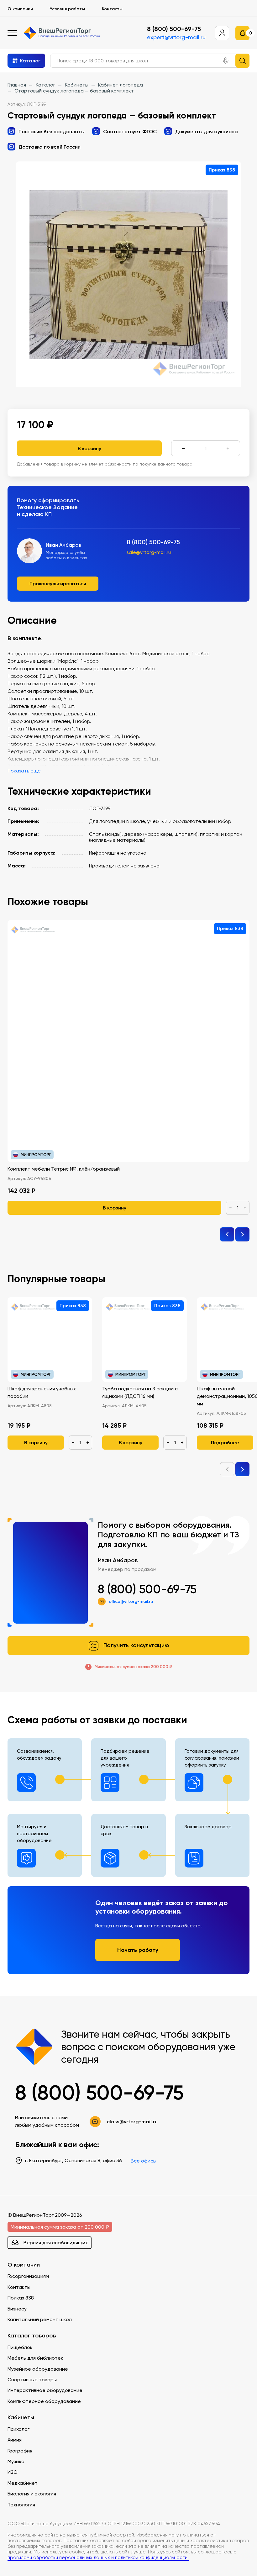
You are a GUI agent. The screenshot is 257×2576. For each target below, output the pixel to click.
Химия (15, 2440)
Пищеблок (20, 2347)
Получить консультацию (136, 1645)
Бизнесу (17, 2309)
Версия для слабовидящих (56, 2243)
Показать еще (24, 771)
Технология (21, 2505)
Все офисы (144, 2161)
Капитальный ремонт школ (40, 2319)
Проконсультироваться (58, 583)
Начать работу (138, 1950)
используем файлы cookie (47, 2534)
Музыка (16, 2461)
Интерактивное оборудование (45, 2390)
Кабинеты (21, 2418)
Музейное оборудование (38, 2369)
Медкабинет (23, 2483)
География (20, 2451)
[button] (226, 61)
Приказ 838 (21, 2298)
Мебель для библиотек (35, 2358)
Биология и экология (32, 2494)
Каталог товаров (32, 2336)
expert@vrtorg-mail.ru (176, 37)
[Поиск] (242, 61)
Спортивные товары (32, 2380)
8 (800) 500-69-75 (174, 29)
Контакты (112, 9)
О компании (20, 9)
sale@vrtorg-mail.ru (149, 552)
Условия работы (67, 9)
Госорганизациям (28, 2276)
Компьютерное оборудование (44, 2401)
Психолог (18, 2429)
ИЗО (13, 2472)
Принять (31, 2561)
